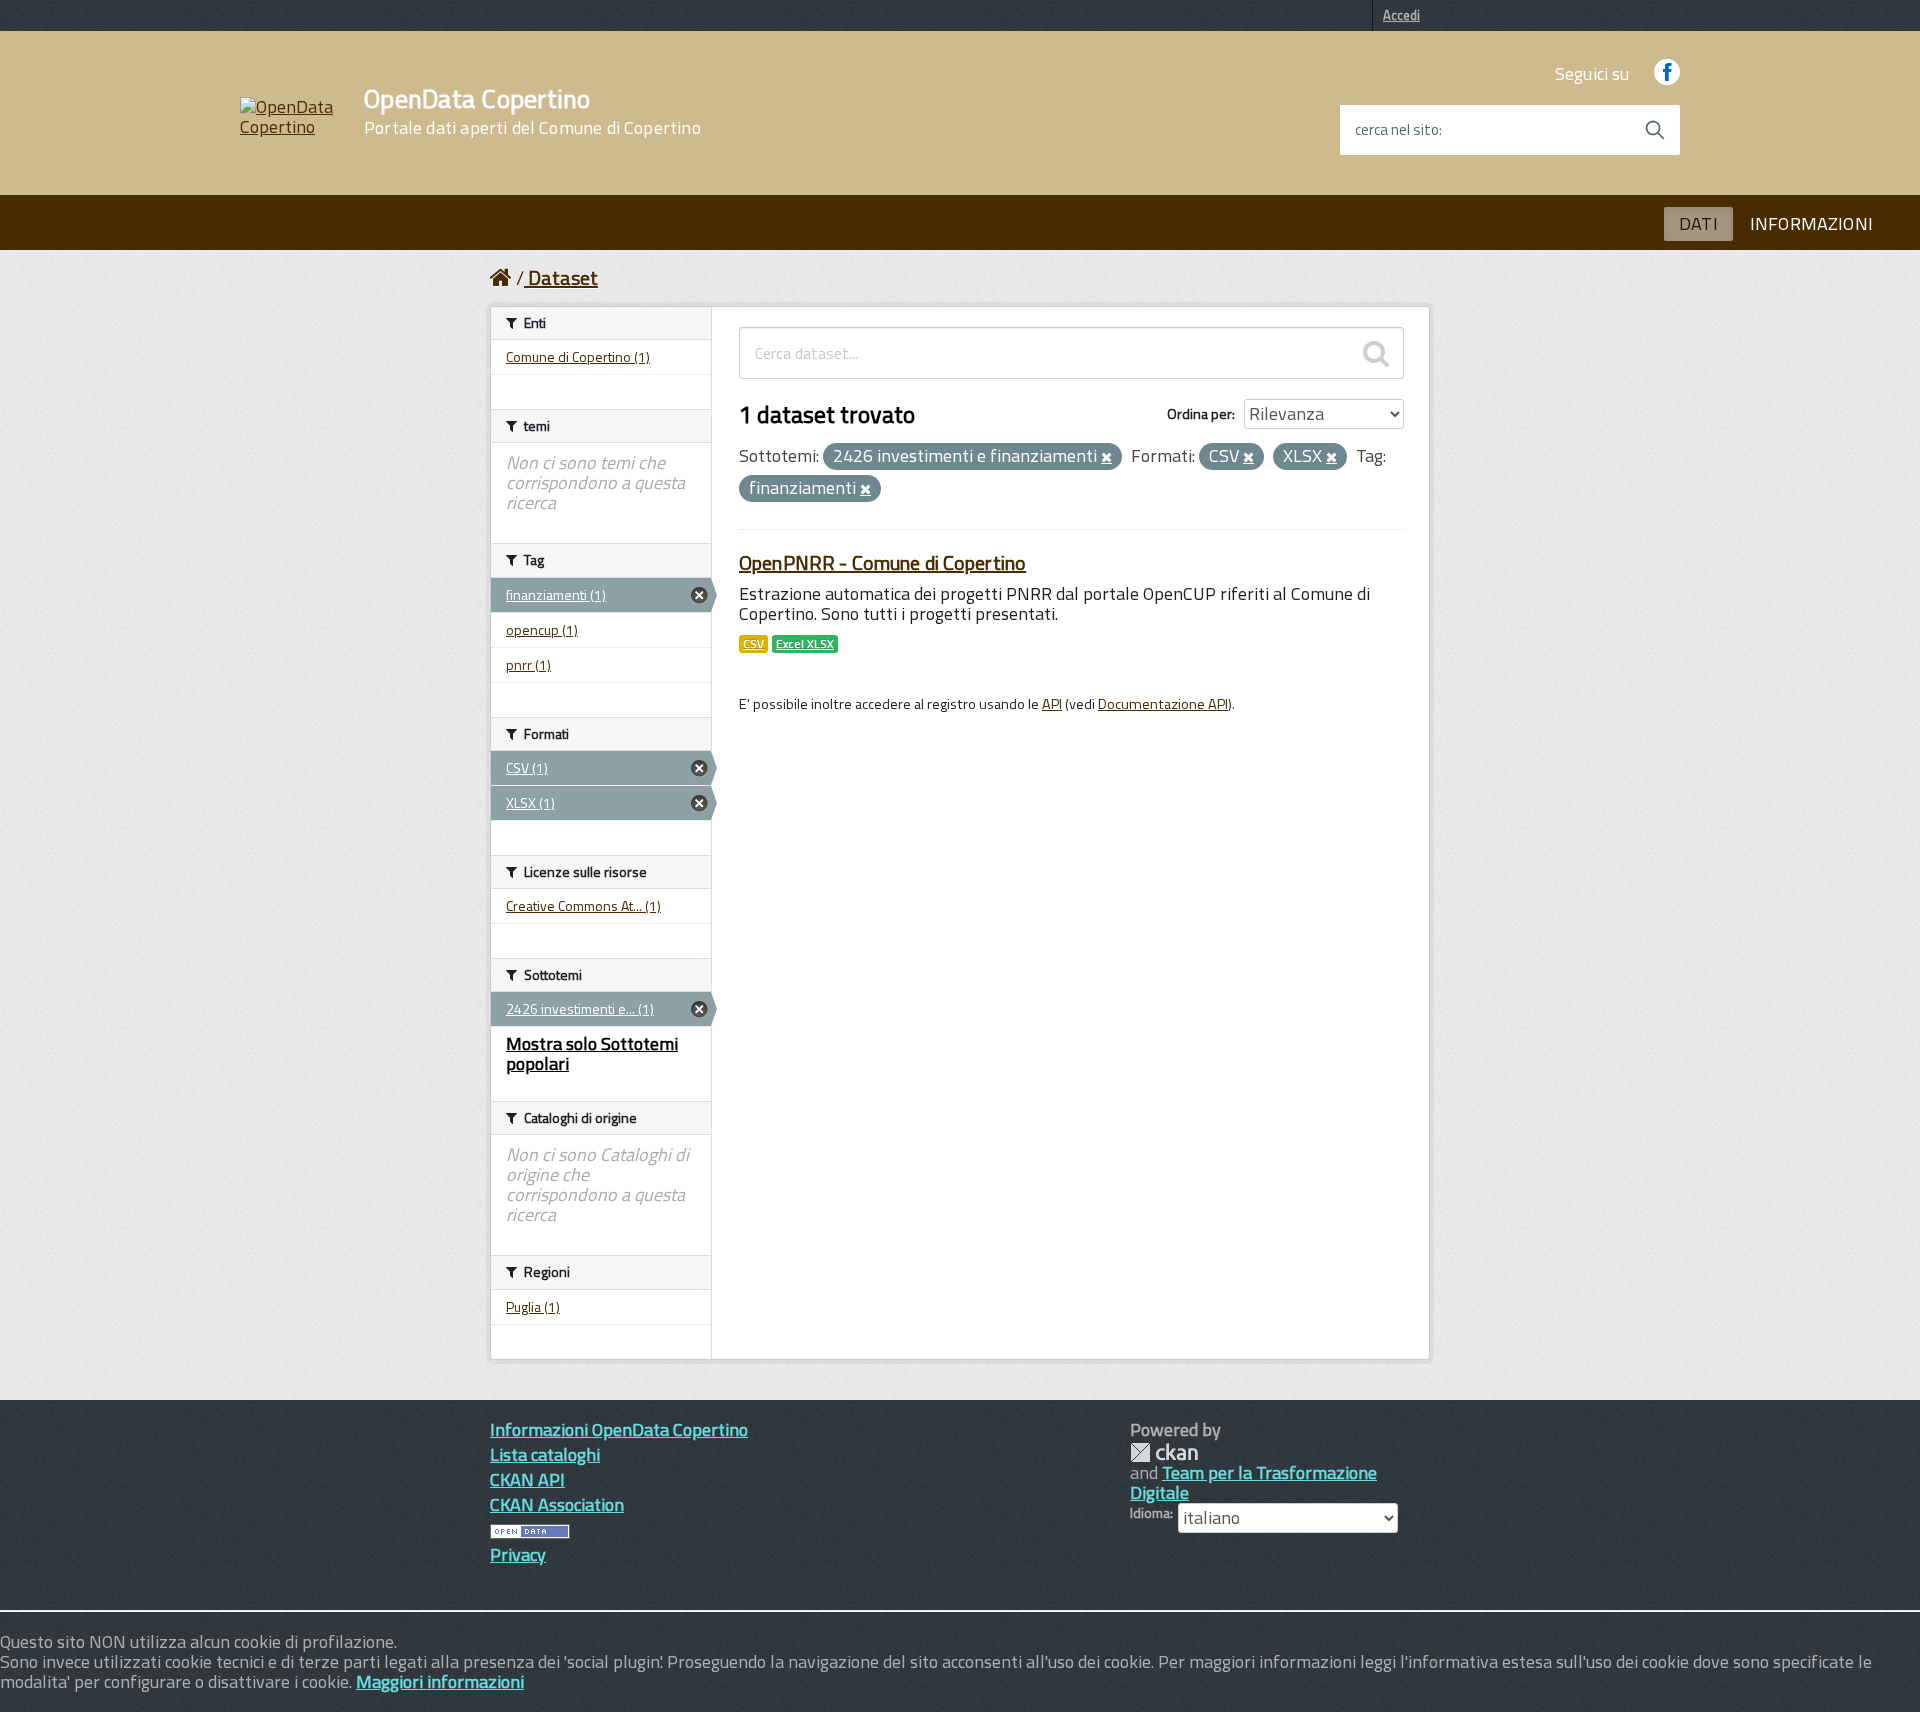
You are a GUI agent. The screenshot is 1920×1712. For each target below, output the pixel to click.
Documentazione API (1163, 704)
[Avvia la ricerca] (1655, 130)
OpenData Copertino (532, 112)
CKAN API (527, 1479)
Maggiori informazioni (440, 1681)
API (1052, 704)
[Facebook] (1667, 73)
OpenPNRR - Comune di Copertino (882, 562)
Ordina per (1199, 413)
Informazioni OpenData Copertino (619, 1429)
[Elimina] (1106, 458)
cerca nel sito (1397, 130)
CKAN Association (557, 1504)
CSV (753, 644)
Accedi (1401, 15)
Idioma (1150, 1513)
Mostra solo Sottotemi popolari (592, 1053)
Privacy (518, 1554)
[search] (1376, 353)
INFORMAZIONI (1811, 223)
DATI (1698, 223)
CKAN (1164, 1452)
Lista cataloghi (545, 1454)
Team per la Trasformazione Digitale (1253, 1482)
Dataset (563, 277)
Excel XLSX (805, 644)
